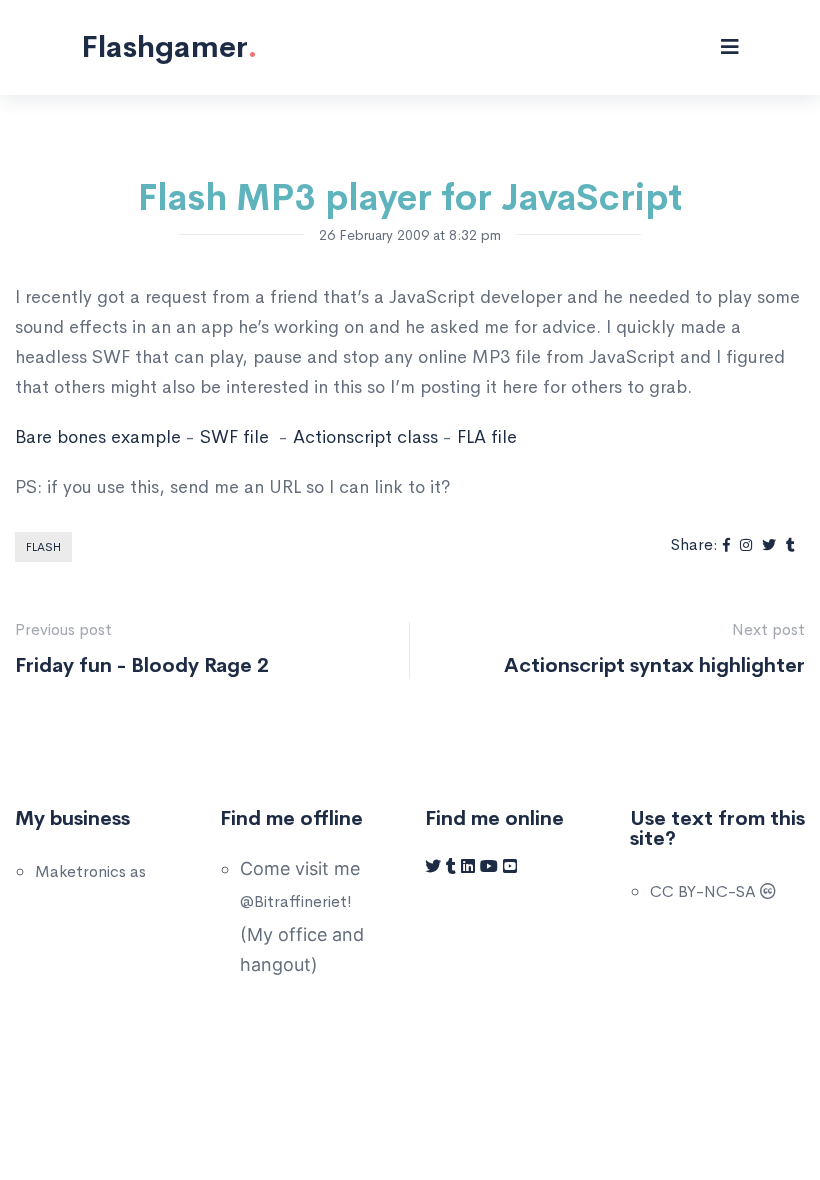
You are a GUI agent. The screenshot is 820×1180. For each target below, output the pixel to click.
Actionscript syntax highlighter (654, 665)
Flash (43, 547)
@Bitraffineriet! (296, 901)
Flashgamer (169, 47)
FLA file (487, 437)
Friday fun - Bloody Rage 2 (142, 665)
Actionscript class (365, 437)
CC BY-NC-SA (705, 891)
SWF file (234, 437)
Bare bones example (98, 437)
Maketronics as (90, 871)
